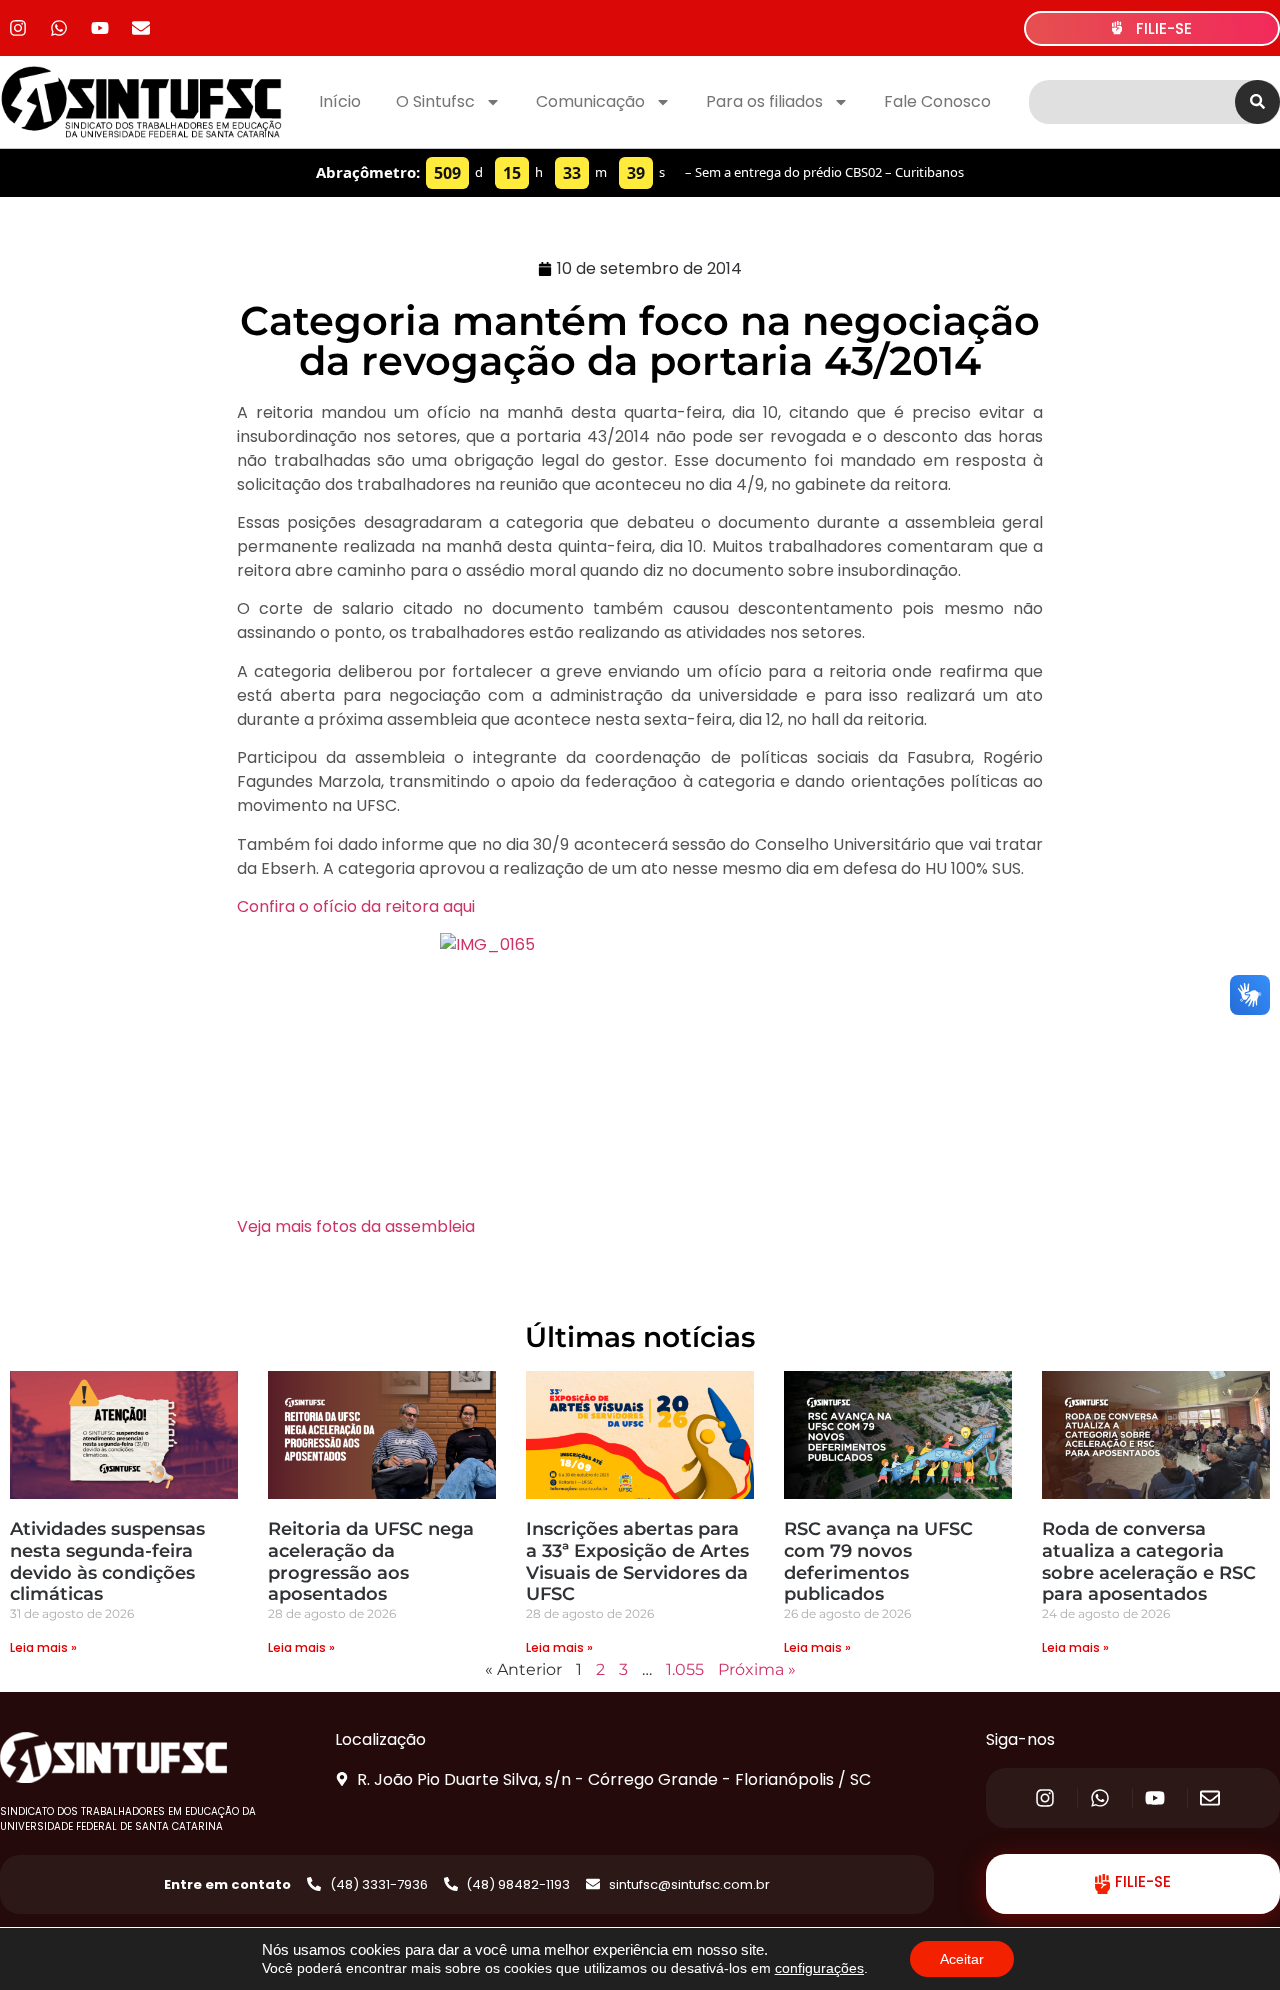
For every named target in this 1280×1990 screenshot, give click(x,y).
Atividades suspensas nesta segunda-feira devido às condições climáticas (107, 1561)
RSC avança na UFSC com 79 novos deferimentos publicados (878, 1561)
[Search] (1257, 102)
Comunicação (590, 101)
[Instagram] (18, 28)
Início (340, 101)
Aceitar (962, 1959)
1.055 (685, 1669)
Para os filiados (764, 101)
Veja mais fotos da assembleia (356, 1226)
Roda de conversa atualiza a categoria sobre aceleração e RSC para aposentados (1149, 1561)
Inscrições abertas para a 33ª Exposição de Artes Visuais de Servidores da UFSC (637, 1561)
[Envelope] (141, 28)
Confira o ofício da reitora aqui (356, 906)
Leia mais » (43, 1647)
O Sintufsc (435, 101)
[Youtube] (100, 28)
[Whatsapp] (59, 28)
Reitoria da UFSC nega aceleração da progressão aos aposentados (371, 1561)
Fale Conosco (937, 101)
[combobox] (1132, 102)
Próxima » (757, 1669)
